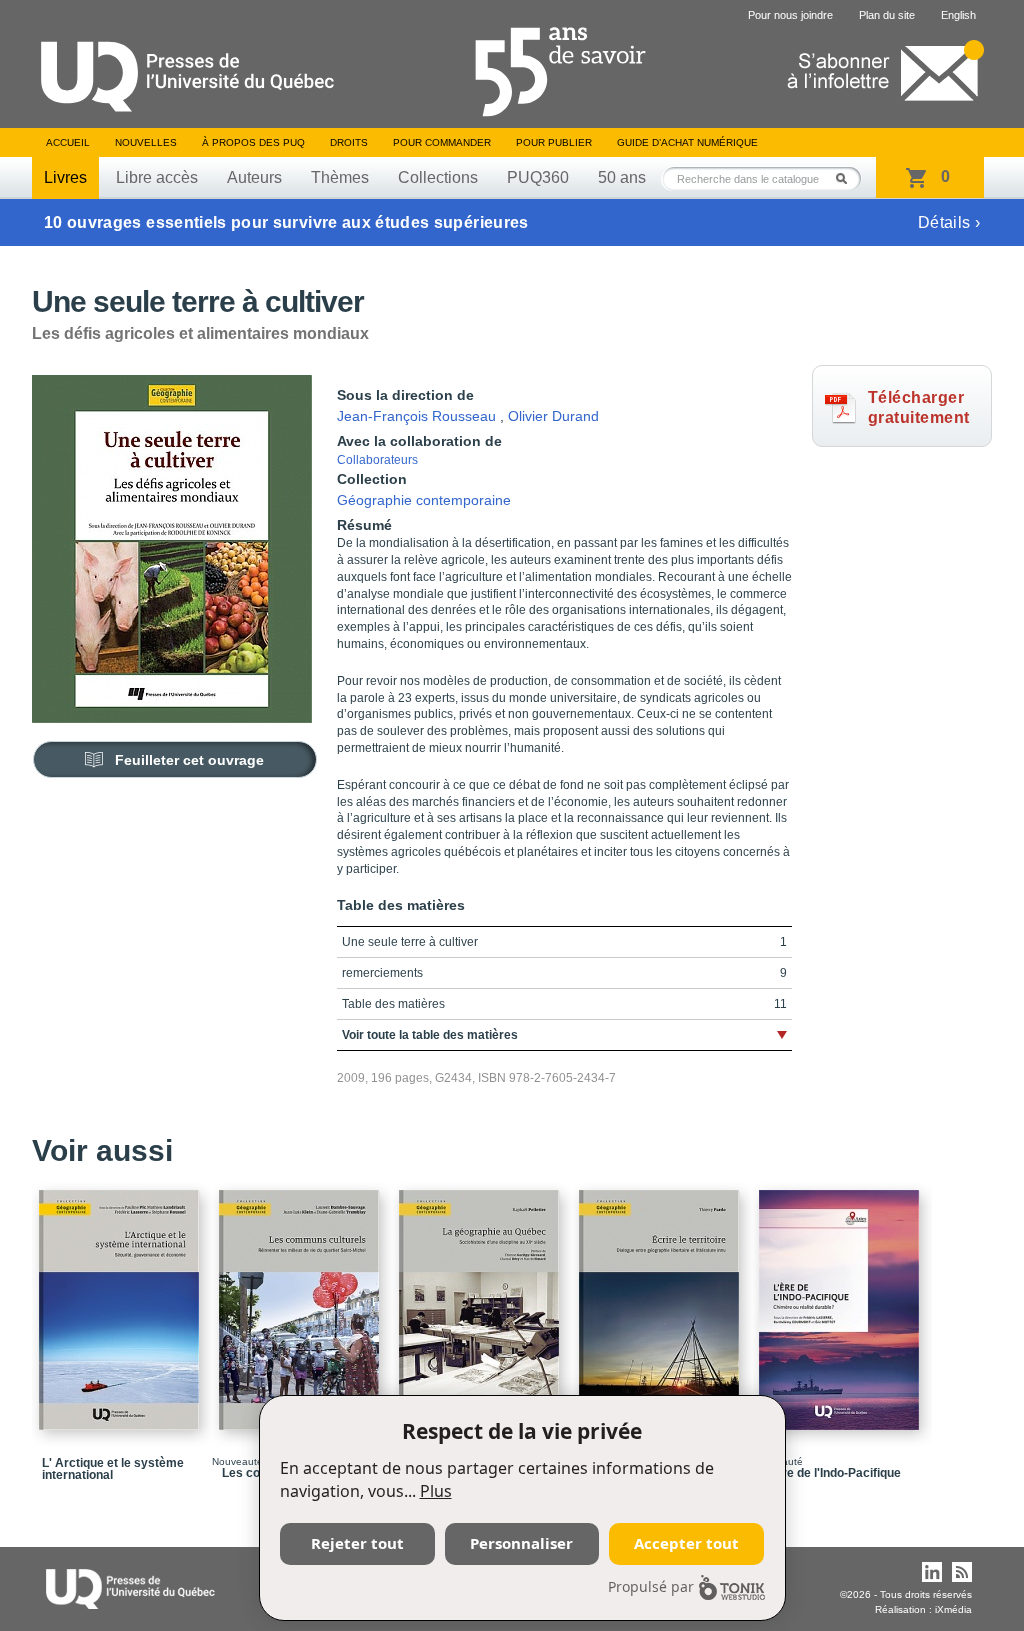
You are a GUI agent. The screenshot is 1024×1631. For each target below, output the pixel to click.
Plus (436, 1491)
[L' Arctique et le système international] (122, 1301)
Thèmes (340, 177)
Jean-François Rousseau (416, 416)
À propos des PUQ (253, 142)
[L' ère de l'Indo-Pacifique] (842, 1301)
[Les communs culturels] (302, 1301)
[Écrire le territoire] (662, 1301)
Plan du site (887, 15)
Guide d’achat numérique (687, 142)
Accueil (68, 142)
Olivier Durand (553, 416)
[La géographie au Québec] (482, 1301)
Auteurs (254, 177)
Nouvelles (146, 142)
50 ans (622, 177)
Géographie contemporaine (424, 500)
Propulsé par (651, 1586)
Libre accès (157, 177)
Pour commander (442, 142)
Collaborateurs (377, 460)
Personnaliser (521, 1543)
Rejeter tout (357, 1543)
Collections (438, 177)
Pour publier (554, 142)
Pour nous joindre (790, 15)
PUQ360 (538, 177)
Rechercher (847, 178)
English (958, 15)
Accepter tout (686, 1543)
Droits (349, 142)
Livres (65, 177)
